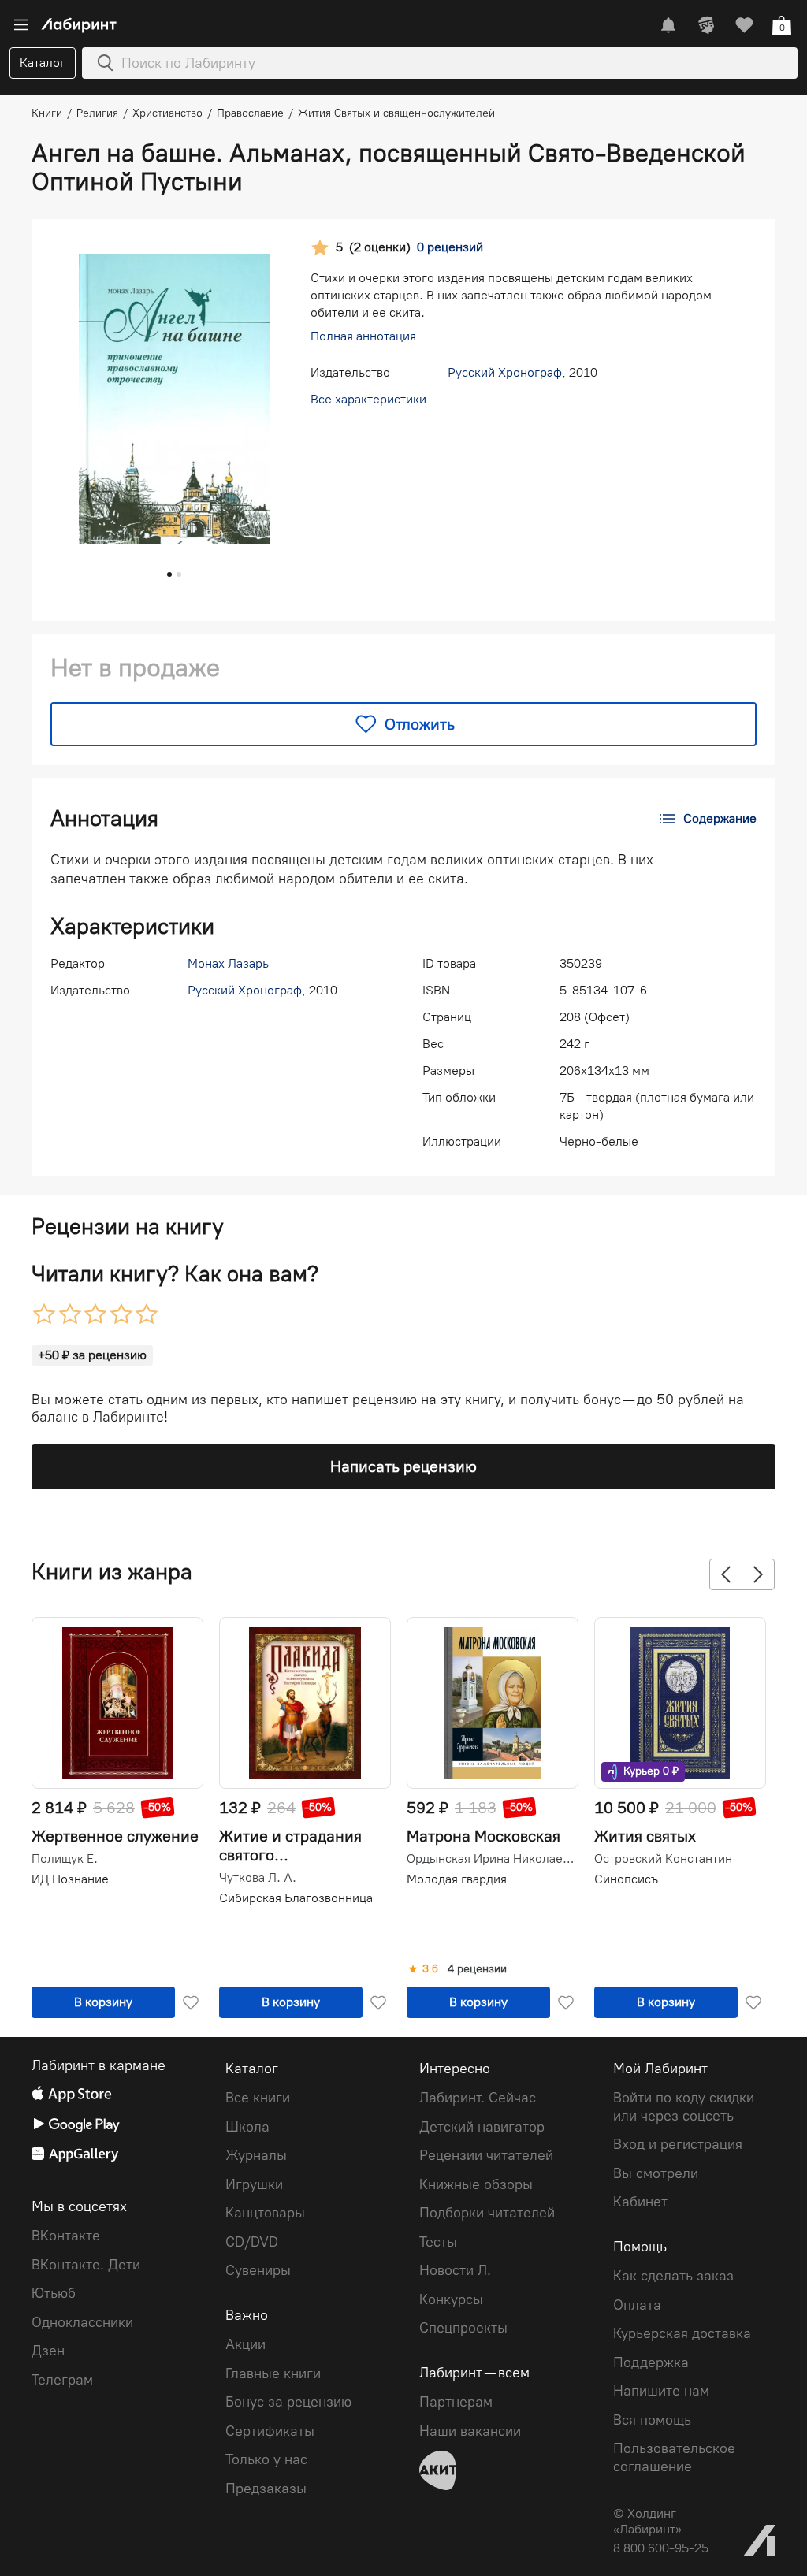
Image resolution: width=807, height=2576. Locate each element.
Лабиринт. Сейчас (478, 2098)
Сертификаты (270, 2431)
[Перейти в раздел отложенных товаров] (744, 25)
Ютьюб (54, 2293)
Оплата (637, 2305)
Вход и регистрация (678, 2144)
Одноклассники (82, 2322)
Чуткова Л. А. (258, 1878)
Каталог (43, 63)
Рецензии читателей (486, 2155)
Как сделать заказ (673, 2276)
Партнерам (456, 2402)
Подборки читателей (487, 2213)
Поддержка (651, 2362)
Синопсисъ (626, 1879)
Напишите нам (661, 2391)
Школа (247, 2127)
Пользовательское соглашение (674, 2457)
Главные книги (273, 2373)
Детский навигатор (482, 2127)
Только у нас (266, 2459)
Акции (245, 2344)
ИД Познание (70, 1879)
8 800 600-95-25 (661, 2548)
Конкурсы (451, 2299)
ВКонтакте (66, 2236)
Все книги (258, 2098)
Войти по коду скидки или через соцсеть (684, 2107)
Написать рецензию (403, 1466)
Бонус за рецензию (288, 2402)
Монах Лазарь (228, 963)
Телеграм (62, 2380)
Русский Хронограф (505, 372)
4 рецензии (477, 1969)
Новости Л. (455, 2270)
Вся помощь (652, 2420)
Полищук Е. (65, 1859)
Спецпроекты (463, 2328)
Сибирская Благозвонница (296, 1898)
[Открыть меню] (21, 25)
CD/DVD (252, 2242)
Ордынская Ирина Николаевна (491, 1859)
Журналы (256, 2155)
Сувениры (258, 2270)
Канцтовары (265, 2213)
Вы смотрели (656, 2173)
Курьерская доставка (682, 2333)
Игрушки (254, 2184)
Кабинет (640, 2202)
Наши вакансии (470, 2431)
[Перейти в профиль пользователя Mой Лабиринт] (706, 25)
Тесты (438, 2242)
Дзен (48, 2351)
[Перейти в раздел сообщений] (668, 25)
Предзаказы (266, 2489)
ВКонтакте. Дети (86, 2265)
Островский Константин (663, 1859)
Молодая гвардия (457, 1879)
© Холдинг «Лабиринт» (647, 2521)
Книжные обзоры (476, 2184)
